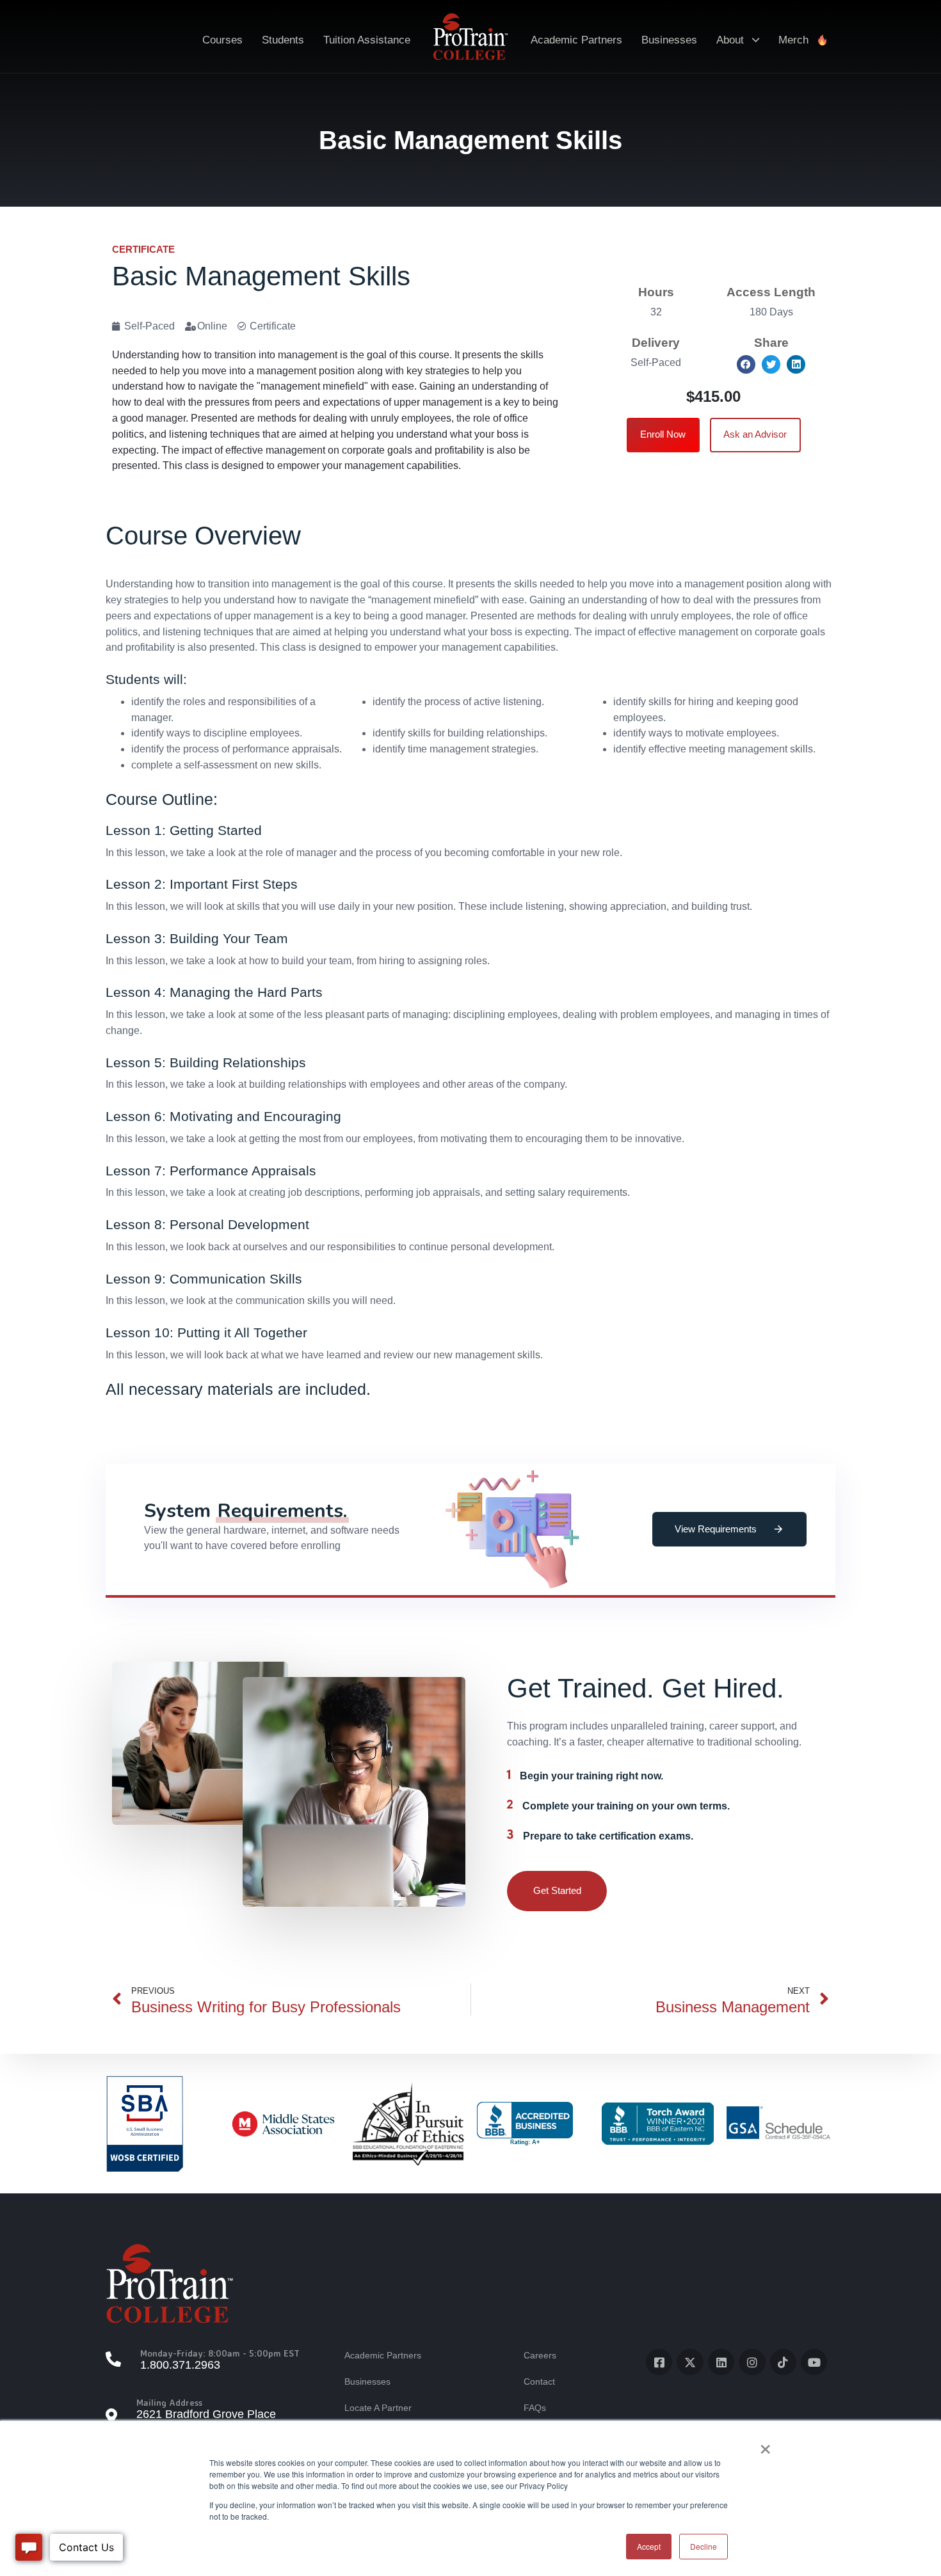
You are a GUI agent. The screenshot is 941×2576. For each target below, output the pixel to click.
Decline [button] (704, 2546)
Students (283, 40)
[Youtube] (814, 2362)
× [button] (765, 2445)
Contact (539, 2381)
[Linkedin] (721, 2362)
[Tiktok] (783, 2362)
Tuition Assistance (367, 40)
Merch (793, 40)
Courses (222, 40)
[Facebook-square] (659, 2362)
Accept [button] (649, 2546)
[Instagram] (752, 2362)
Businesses (669, 40)
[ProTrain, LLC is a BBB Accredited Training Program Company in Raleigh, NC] (525, 2123)
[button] (746, 364)
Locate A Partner (378, 2408)
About (730, 40)
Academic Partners (576, 40)
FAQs (535, 2408)
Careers (540, 2355)
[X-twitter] (690, 2362)
